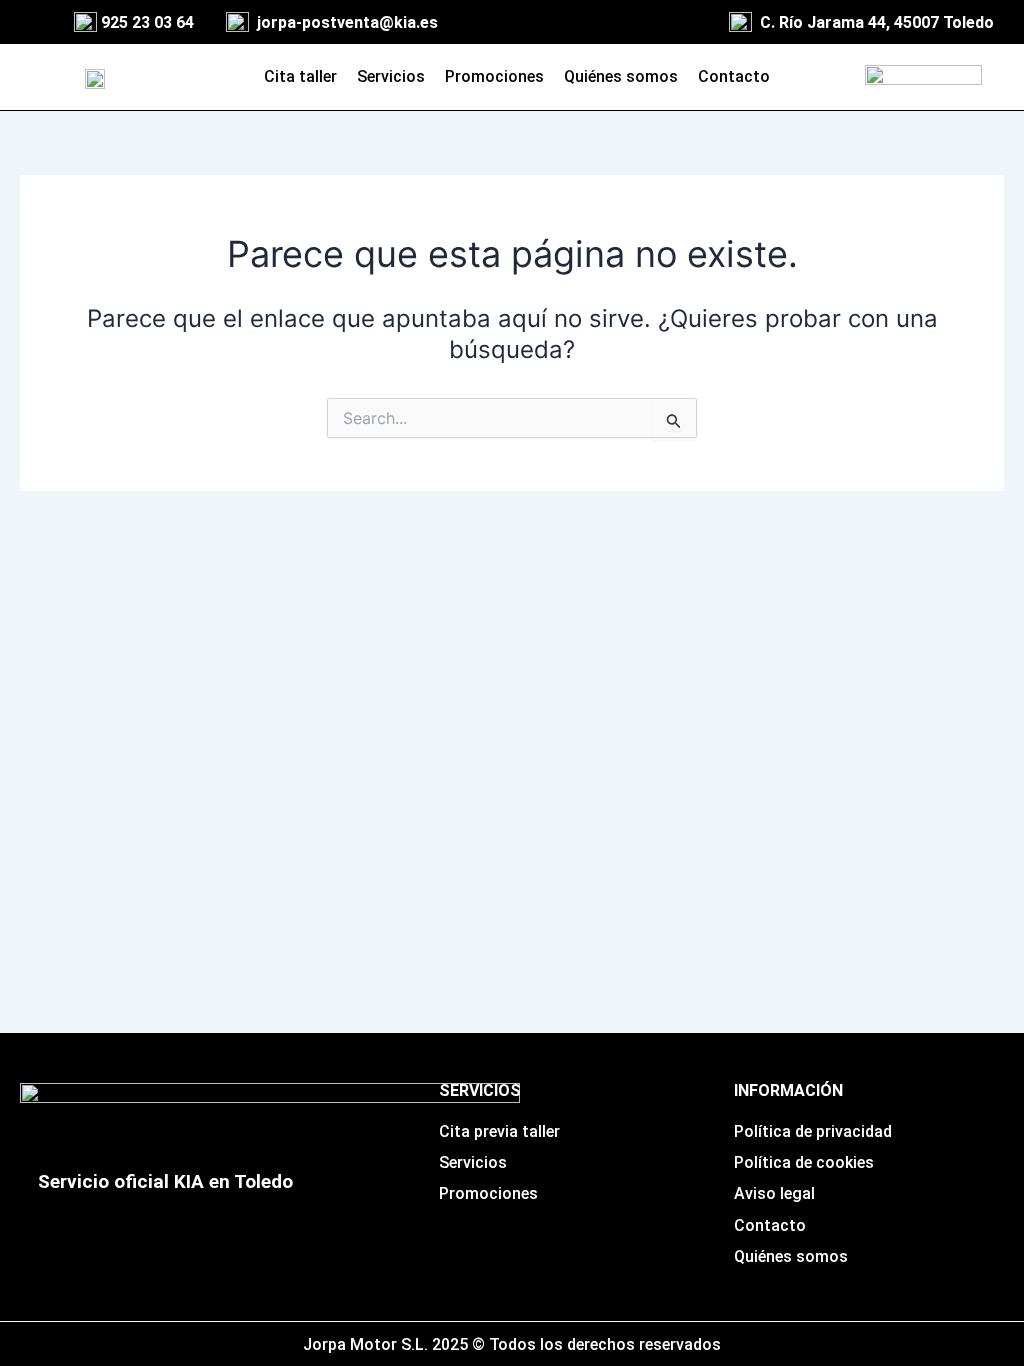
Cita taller (300, 76)
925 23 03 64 (147, 22)
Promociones (494, 76)
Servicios (391, 76)
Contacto (734, 76)
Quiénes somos (621, 76)
